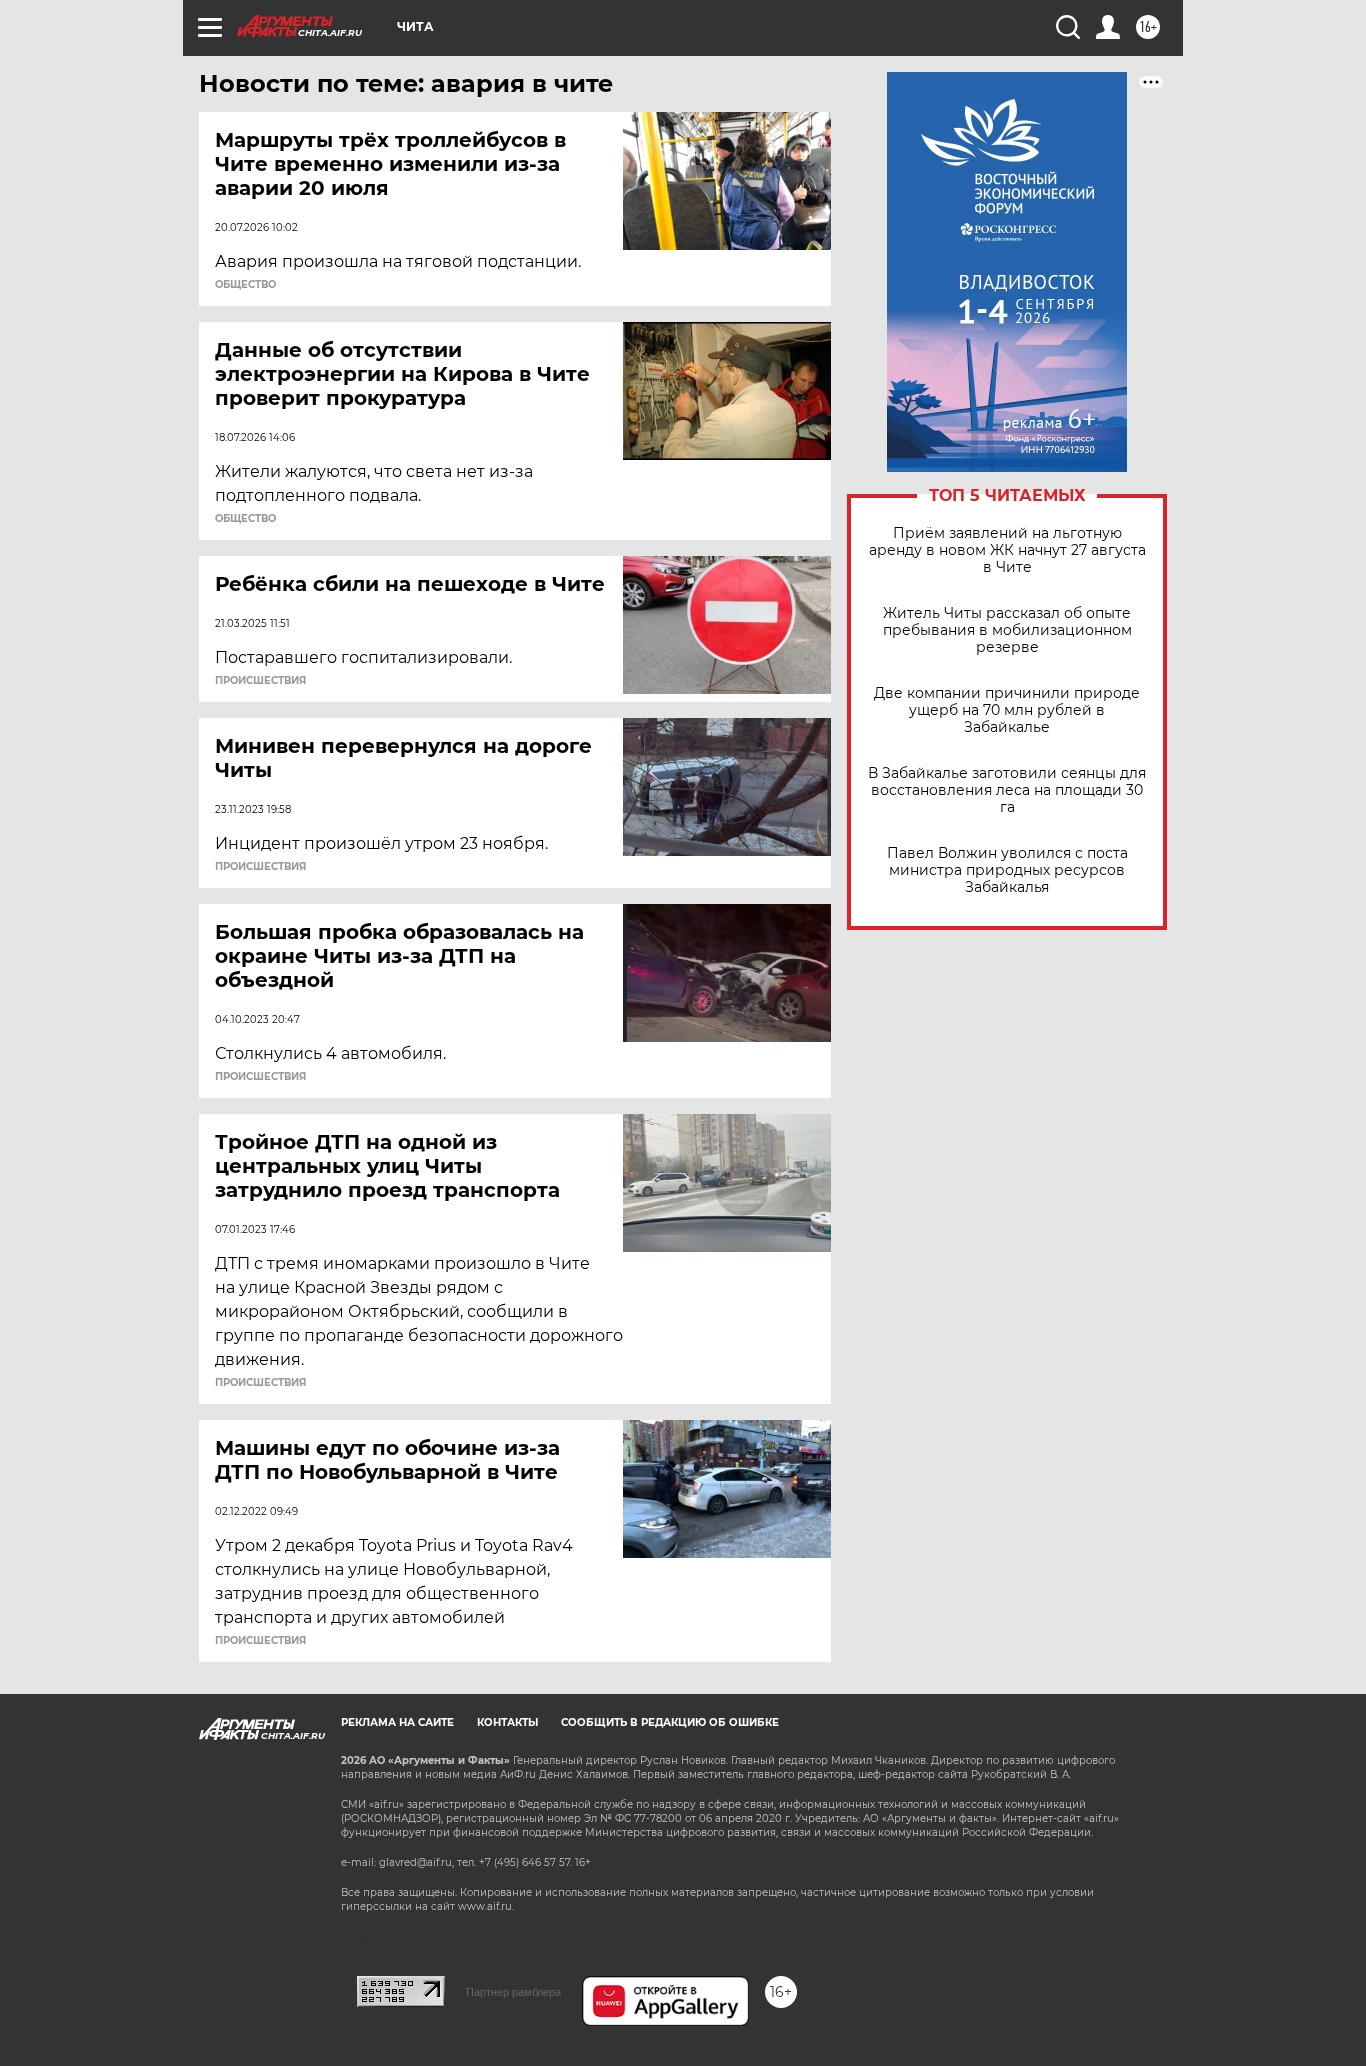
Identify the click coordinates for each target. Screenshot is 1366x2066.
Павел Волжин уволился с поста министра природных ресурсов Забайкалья (1007, 870)
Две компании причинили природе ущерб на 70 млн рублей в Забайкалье (1007, 710)
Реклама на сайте (397, 1722)
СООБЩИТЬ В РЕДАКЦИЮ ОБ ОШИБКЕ (670, 1722)
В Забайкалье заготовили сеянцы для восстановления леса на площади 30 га (1007, 790)
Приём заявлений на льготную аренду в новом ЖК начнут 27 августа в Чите (1007, 550)
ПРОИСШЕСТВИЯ (260, 681)
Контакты (507, 1722)
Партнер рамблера (513, 1992)
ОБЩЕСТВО (245, 285)
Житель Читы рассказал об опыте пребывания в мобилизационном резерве (1007, 630)
